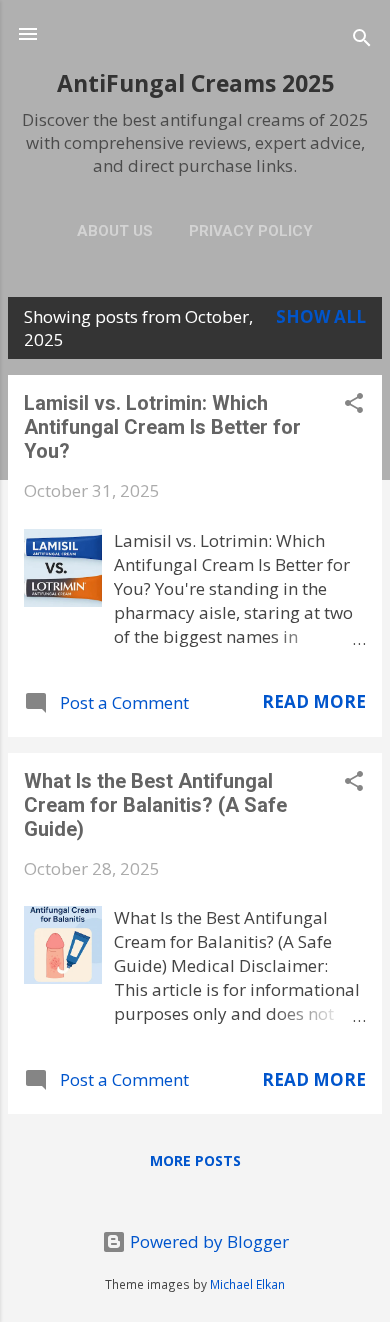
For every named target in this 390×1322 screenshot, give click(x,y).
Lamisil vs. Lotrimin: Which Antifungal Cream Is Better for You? (162, 427)
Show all (321, 316)
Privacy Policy (251, 231)
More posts (195, 1160)
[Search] (362, 40)
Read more (314, 701)
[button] (354, 406)
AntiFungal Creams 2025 (195, 83)
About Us (115, 231)
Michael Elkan (247, 1284)
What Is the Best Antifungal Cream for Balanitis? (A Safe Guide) (155, 805)
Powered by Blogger (207, 1241)
